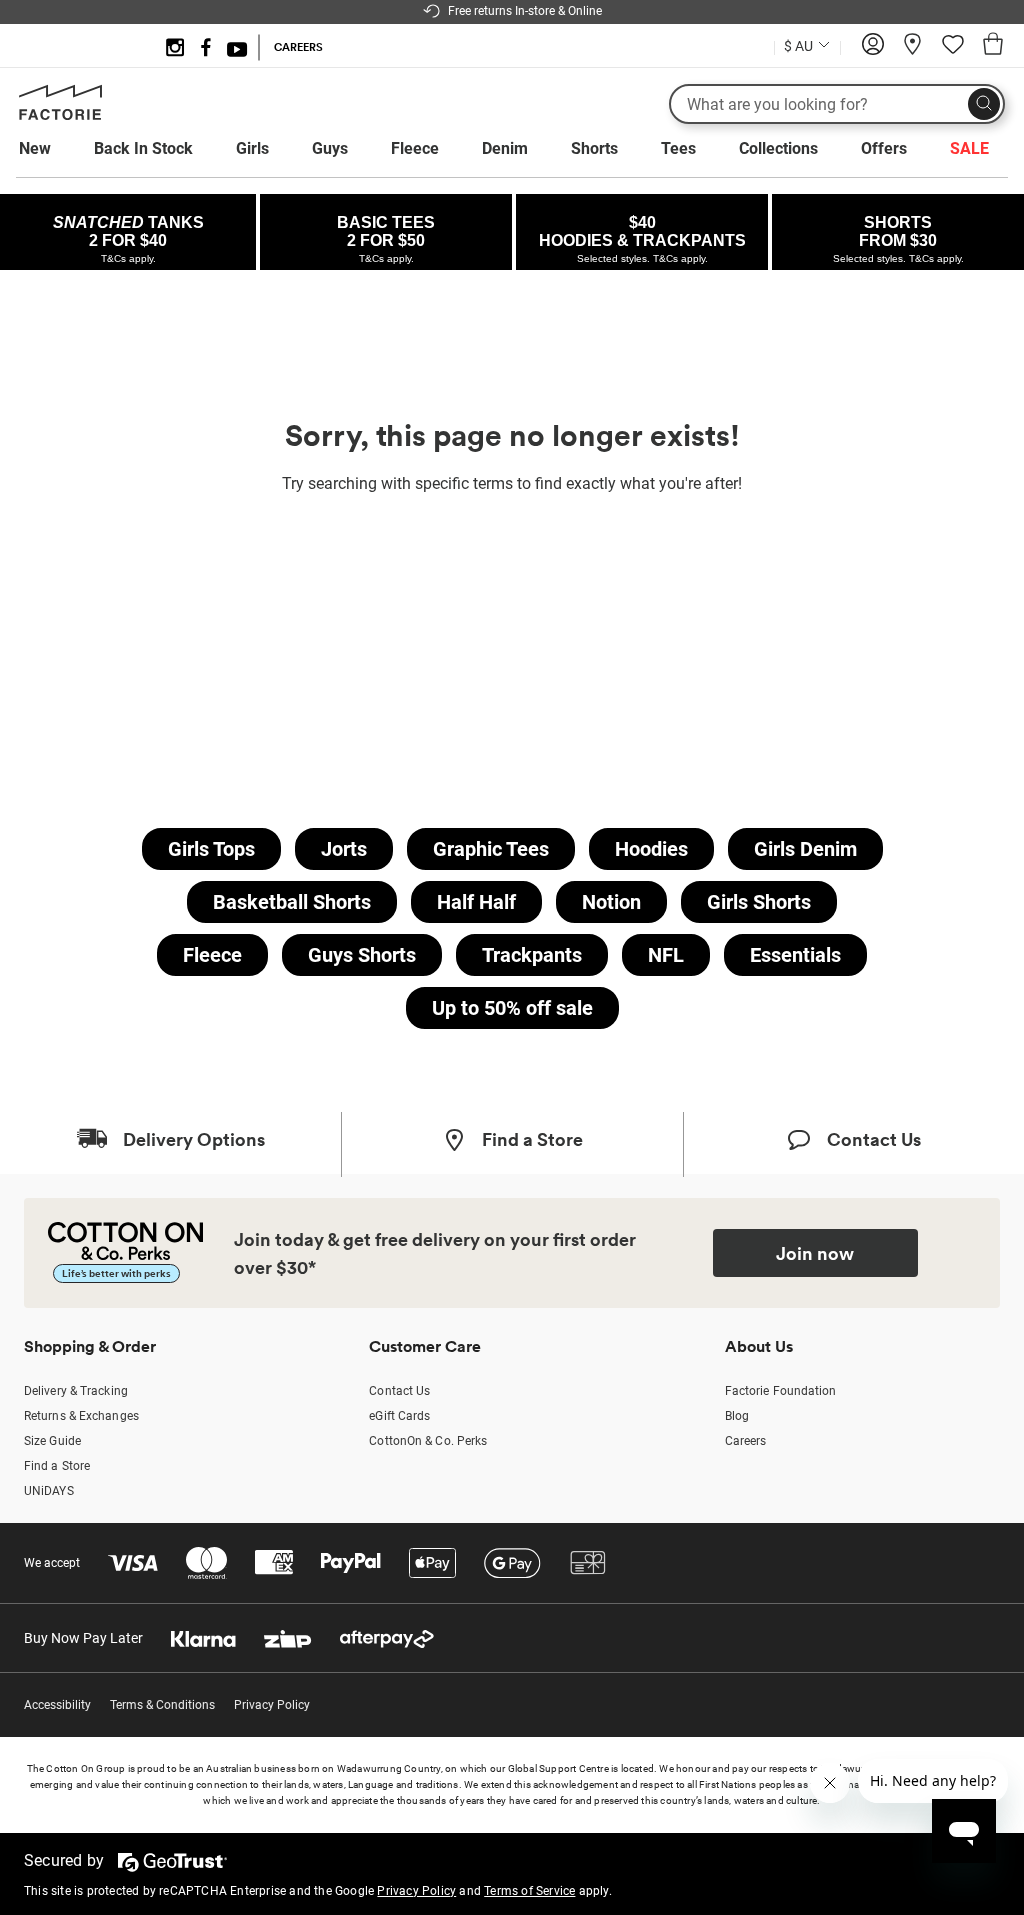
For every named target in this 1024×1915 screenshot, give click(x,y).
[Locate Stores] (913, 51)
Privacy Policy (272, 1705)
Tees (678, 148)
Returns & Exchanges (81, 1416)
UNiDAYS (49, 1491)
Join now (815, 1253)
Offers (884, 148)
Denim (505, 148)
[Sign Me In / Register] (873, 51)
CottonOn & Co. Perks (428, 1441)
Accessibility (57, 1705)
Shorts (594, 148)
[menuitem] (53, 149)
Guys (330, 148)
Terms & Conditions (162, 1705)
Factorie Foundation (781, 1391)
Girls (252, 148)
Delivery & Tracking (76, 1391)
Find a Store (57, 1466)
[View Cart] (993, 47)
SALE (969, 148)
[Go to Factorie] (60, 116)
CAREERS (298, 47)
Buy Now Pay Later (83, 1638)
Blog (737, 1416)
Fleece (415, 148)
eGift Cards (399, 1416)
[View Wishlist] (953, 51)
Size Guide (52, 1441)
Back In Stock (143, 148)
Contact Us (399, 1391)
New (35, 148)
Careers (746, 1441)
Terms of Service (529, 1891)
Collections (778, 148)
